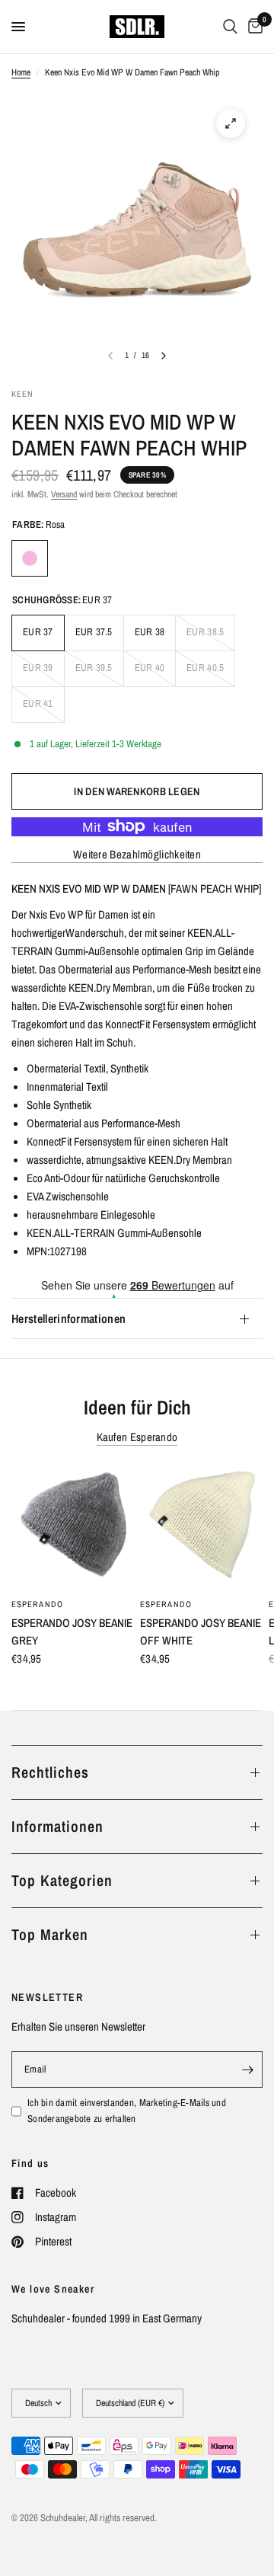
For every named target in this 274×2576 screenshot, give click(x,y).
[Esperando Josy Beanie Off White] (201, 1528)
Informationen (57, 1826)
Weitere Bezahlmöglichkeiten (137, 854)
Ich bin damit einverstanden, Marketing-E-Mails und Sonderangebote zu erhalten (127, 2111)
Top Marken (50, 1934)
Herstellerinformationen (68, 1318)
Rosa (30, 558)
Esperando (37, 1604)
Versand (64, 494)
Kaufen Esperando (137, 1437)
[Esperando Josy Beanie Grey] (73, 1528)
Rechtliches (50, 1772)
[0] (253, 27)
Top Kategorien (62, 1880)
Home (21, 72)
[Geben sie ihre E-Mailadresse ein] (247, 2069)
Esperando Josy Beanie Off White (201, 1632)
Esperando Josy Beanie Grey (72, 1632)
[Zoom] (231, 123)
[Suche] (230, 27)
